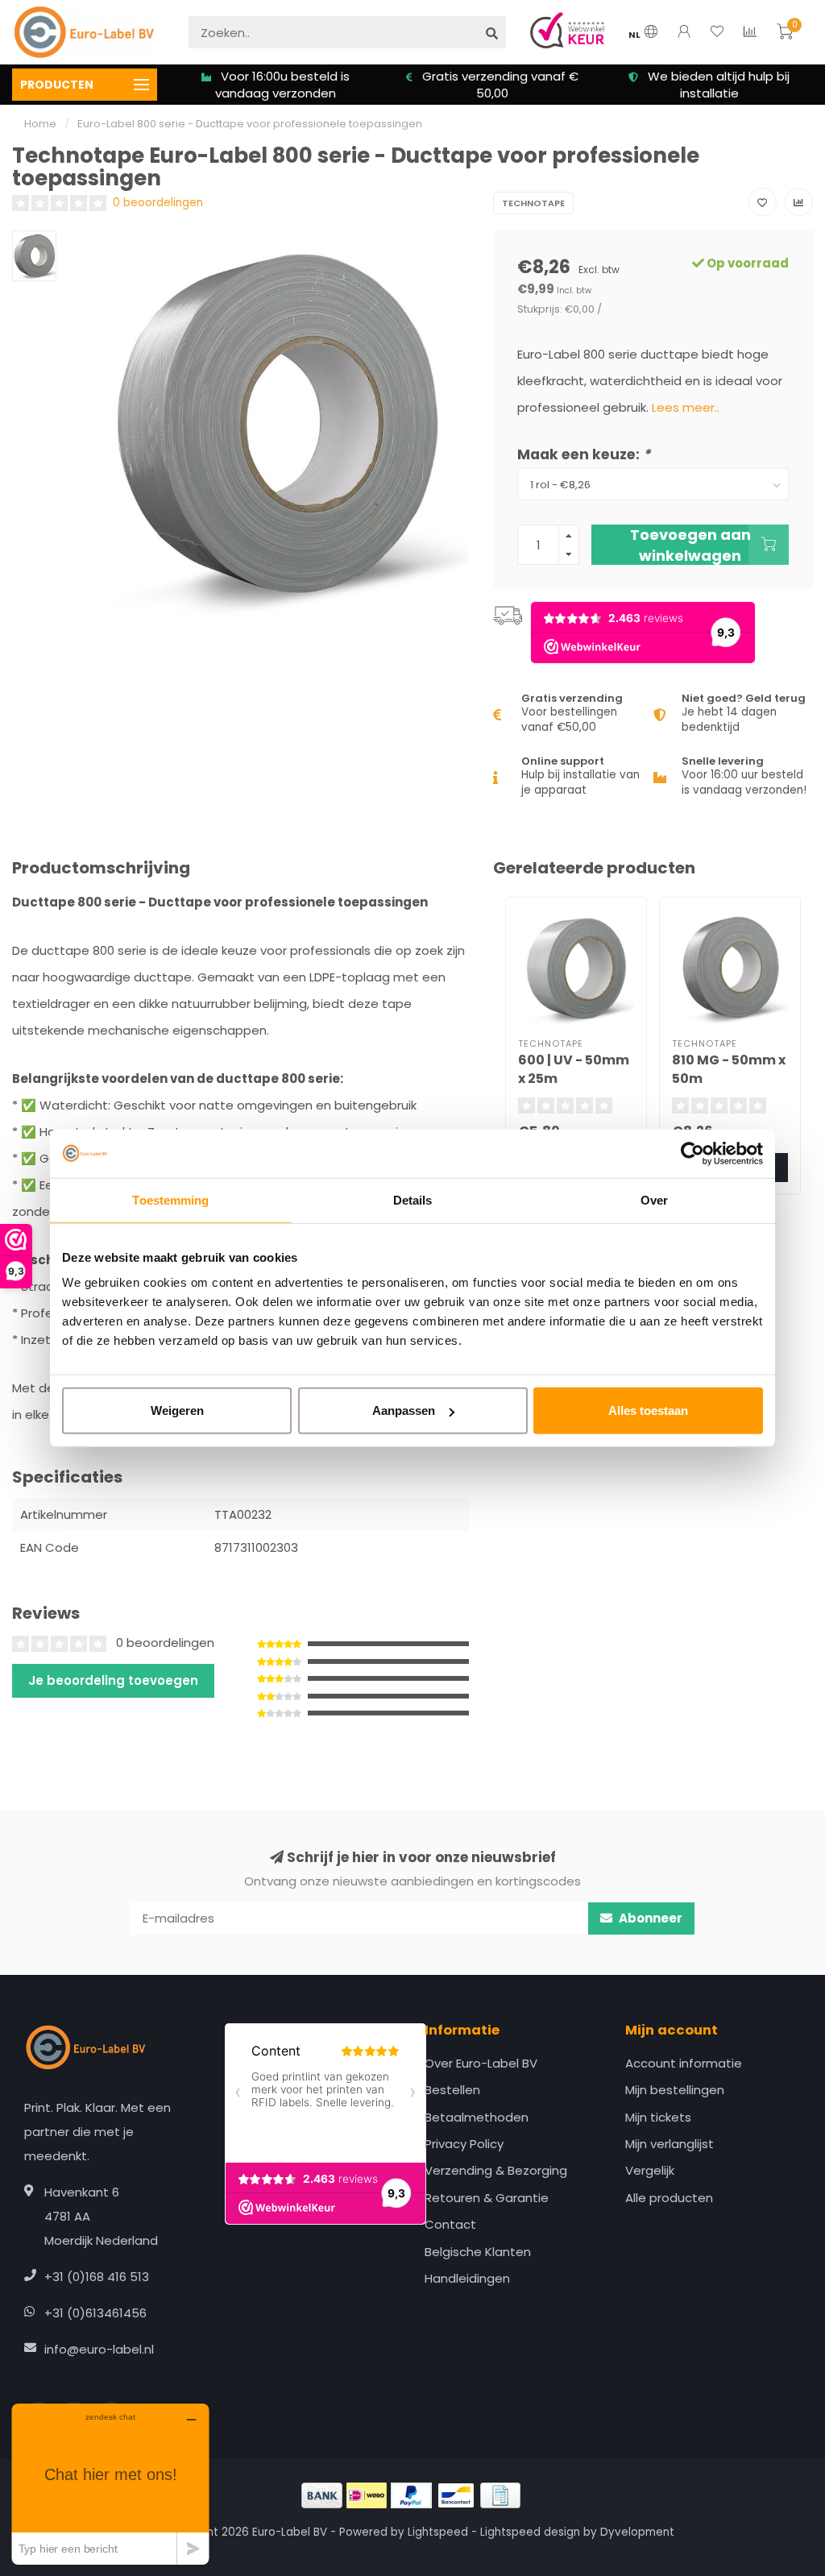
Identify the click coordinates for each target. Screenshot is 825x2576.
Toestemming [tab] (170, 1199)
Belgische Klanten (478, 2252)
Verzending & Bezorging (496, 2170)
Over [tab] (654, 1199)
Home (40, 124)
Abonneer (649, 1918)
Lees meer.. (686, 407)
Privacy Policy (464, 2144)
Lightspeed (438, 2532)
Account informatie (684, 2063)
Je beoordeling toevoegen (113, 1680)
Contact (450, 2224)
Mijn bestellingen (675, 2090)
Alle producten (669, 2198)
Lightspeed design (530, 2532)
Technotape (533, 203)
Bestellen (452, 2090)
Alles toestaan (648, 1410)
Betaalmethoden (477, 2117)
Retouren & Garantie (487, 2198)
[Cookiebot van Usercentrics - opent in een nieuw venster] (692, 1153)
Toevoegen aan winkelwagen (690, 545)
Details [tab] (413, 1199)
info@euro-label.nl (99, 2349)
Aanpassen (404, 1410)
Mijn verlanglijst (670, 2144)
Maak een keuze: (584, 454)
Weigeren (177, 1410)
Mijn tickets (658, 2117)
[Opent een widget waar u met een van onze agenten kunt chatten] (110, 2484)
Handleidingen (467, 2278)
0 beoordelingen (158, 203)
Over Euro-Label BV (481, 2063)
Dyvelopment (637, 2532)
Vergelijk (650, 2170)
